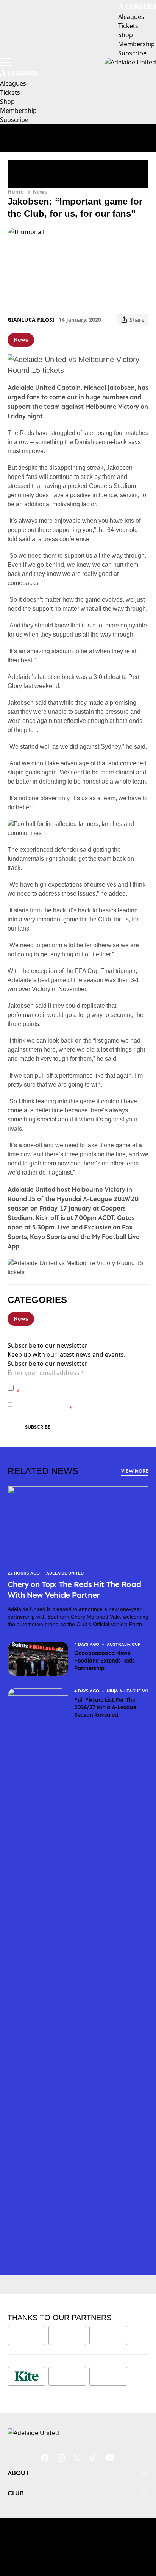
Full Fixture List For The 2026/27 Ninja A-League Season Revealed (105, 1707)
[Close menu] (139, 2535)
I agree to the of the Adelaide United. (82, 1388)
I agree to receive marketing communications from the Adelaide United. (80, 1404)
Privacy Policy (69, 1384)
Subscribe (38, 1427)
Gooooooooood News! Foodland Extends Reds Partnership (105, 1660)
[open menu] (6, 62)
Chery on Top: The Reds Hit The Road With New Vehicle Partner (74, 1589)
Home (16, 192)
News (40, 192)
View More (135, 1471)
